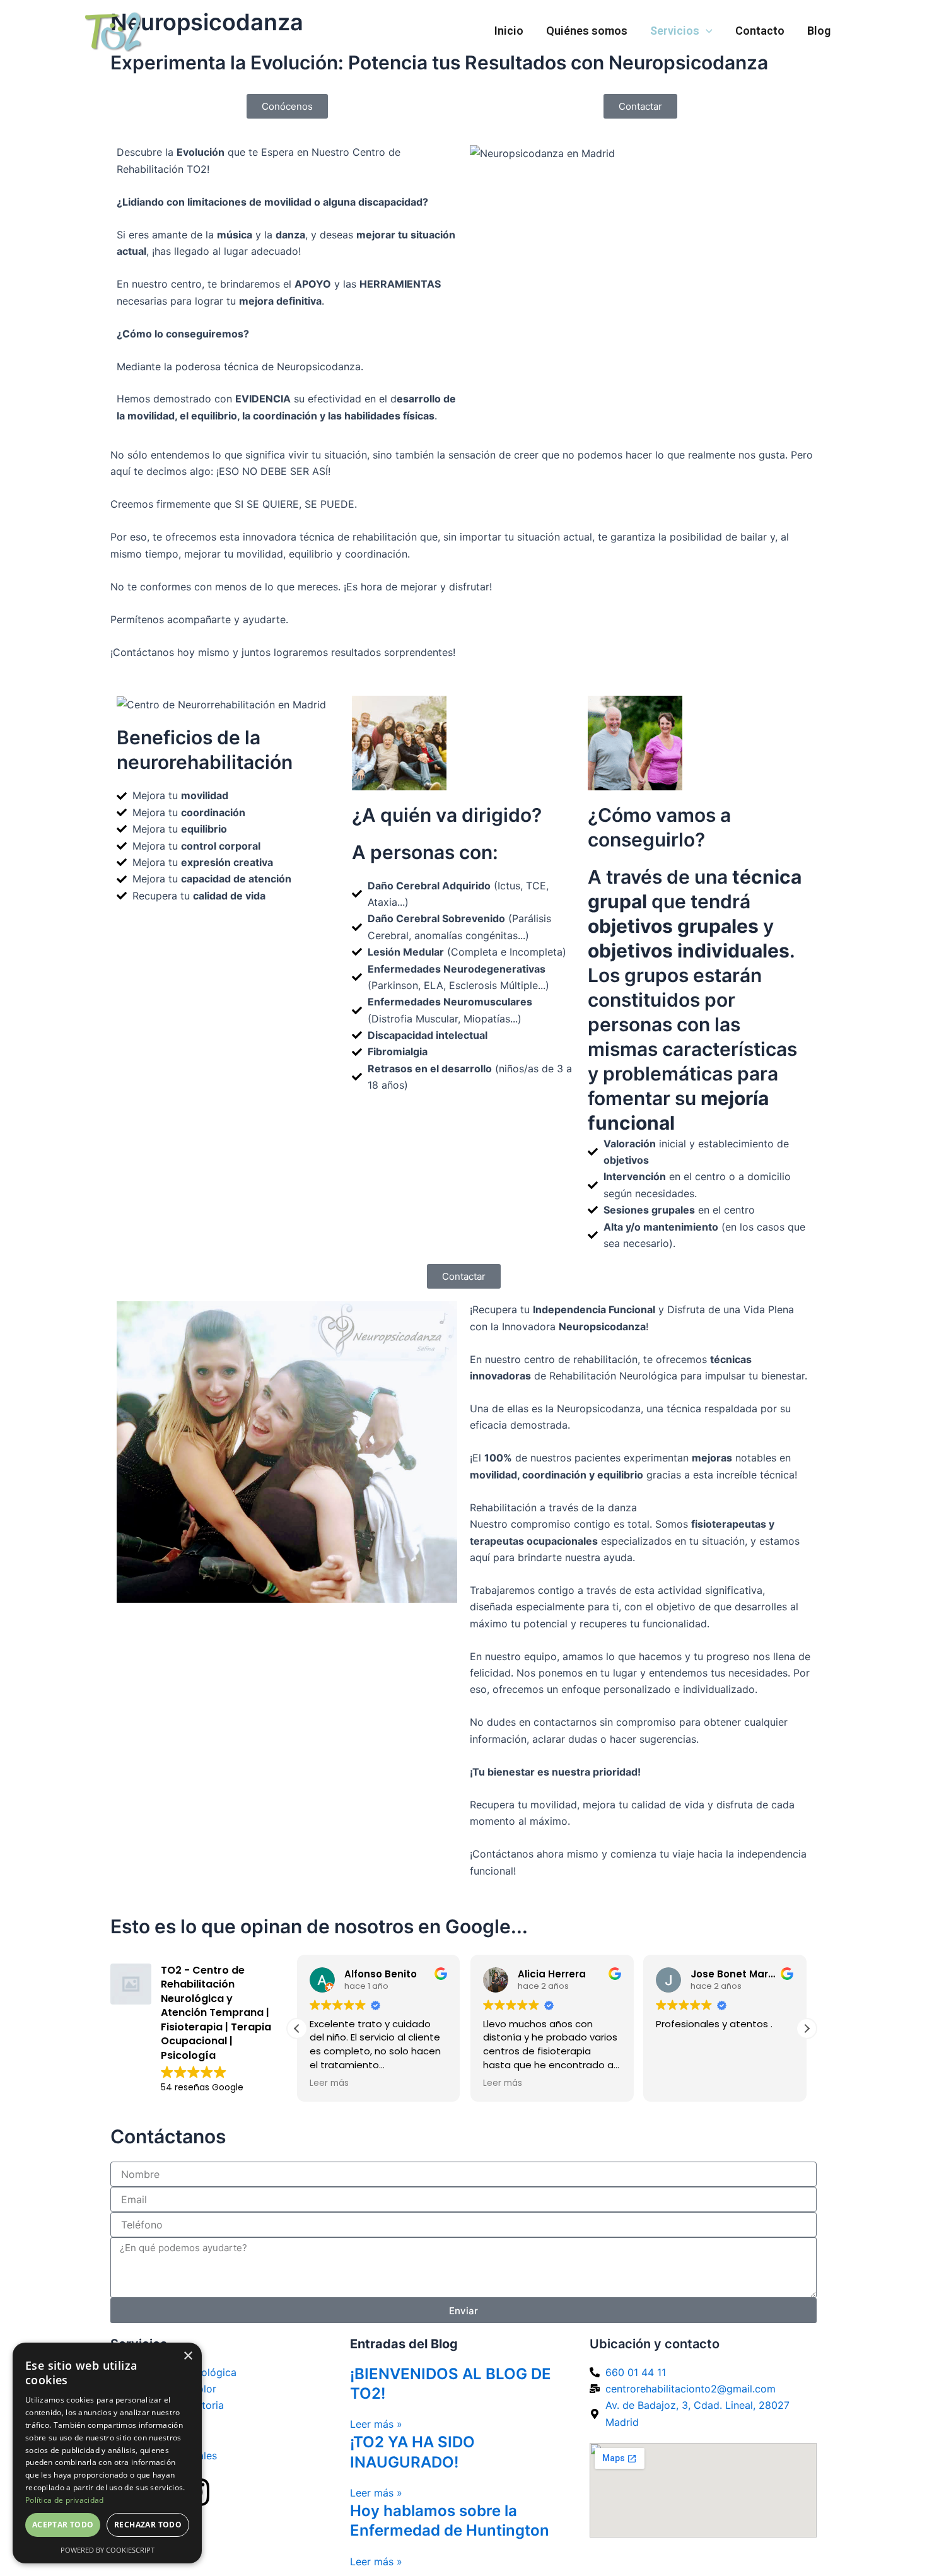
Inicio (509, 31)
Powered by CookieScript (108, 2550)
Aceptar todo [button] (63, 2525)
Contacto (760, 31)
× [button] (188, 2356)
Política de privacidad (65, 2500)
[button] (706, 31)
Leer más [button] (329, 2083)
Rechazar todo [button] (148, 2525)
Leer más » (376, 2424)
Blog (819, 31)
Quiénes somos (587, 31)
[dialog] (107, 2453)
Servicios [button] (675, 31)
